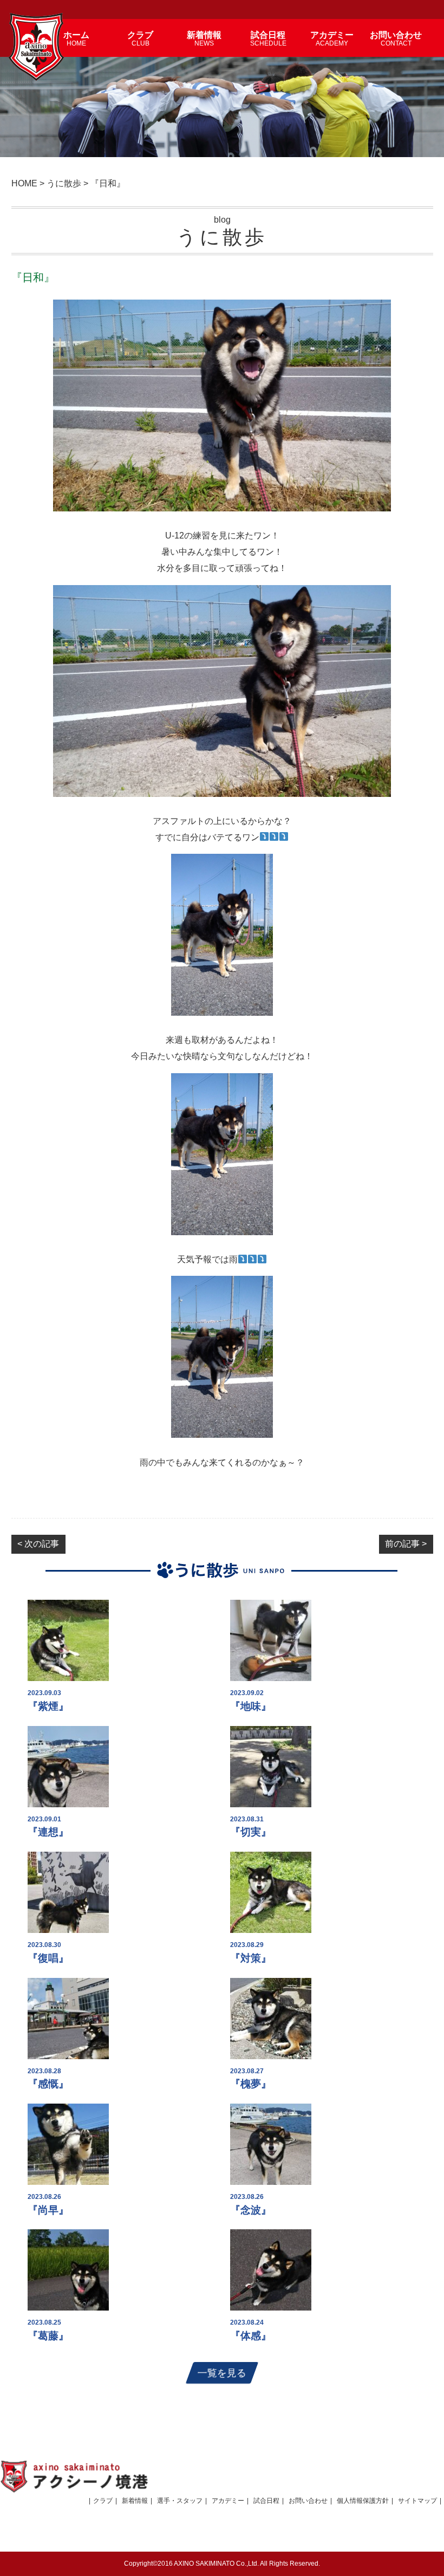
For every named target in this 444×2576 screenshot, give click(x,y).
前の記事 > (406, 1544)
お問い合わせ (308, 2501)
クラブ (103, 2501)
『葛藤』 (48, 2336)
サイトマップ (417, 2501)
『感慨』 (48, 2084)
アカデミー (228, 2501)
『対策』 (251, 1958)
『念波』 (251, 2210)
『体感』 (251, 2336)
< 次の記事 (38, 1544)
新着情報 (135, 2501)
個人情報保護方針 (363, 2501)
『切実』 (251, 1832)
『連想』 (48, 1832)
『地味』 (251, 1706)
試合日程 (266, 2501)
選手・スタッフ (180, 2501)
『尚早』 (48, 2210)
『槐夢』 (251, 2084)
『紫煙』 (48, 1706)
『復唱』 (48, 1958)
